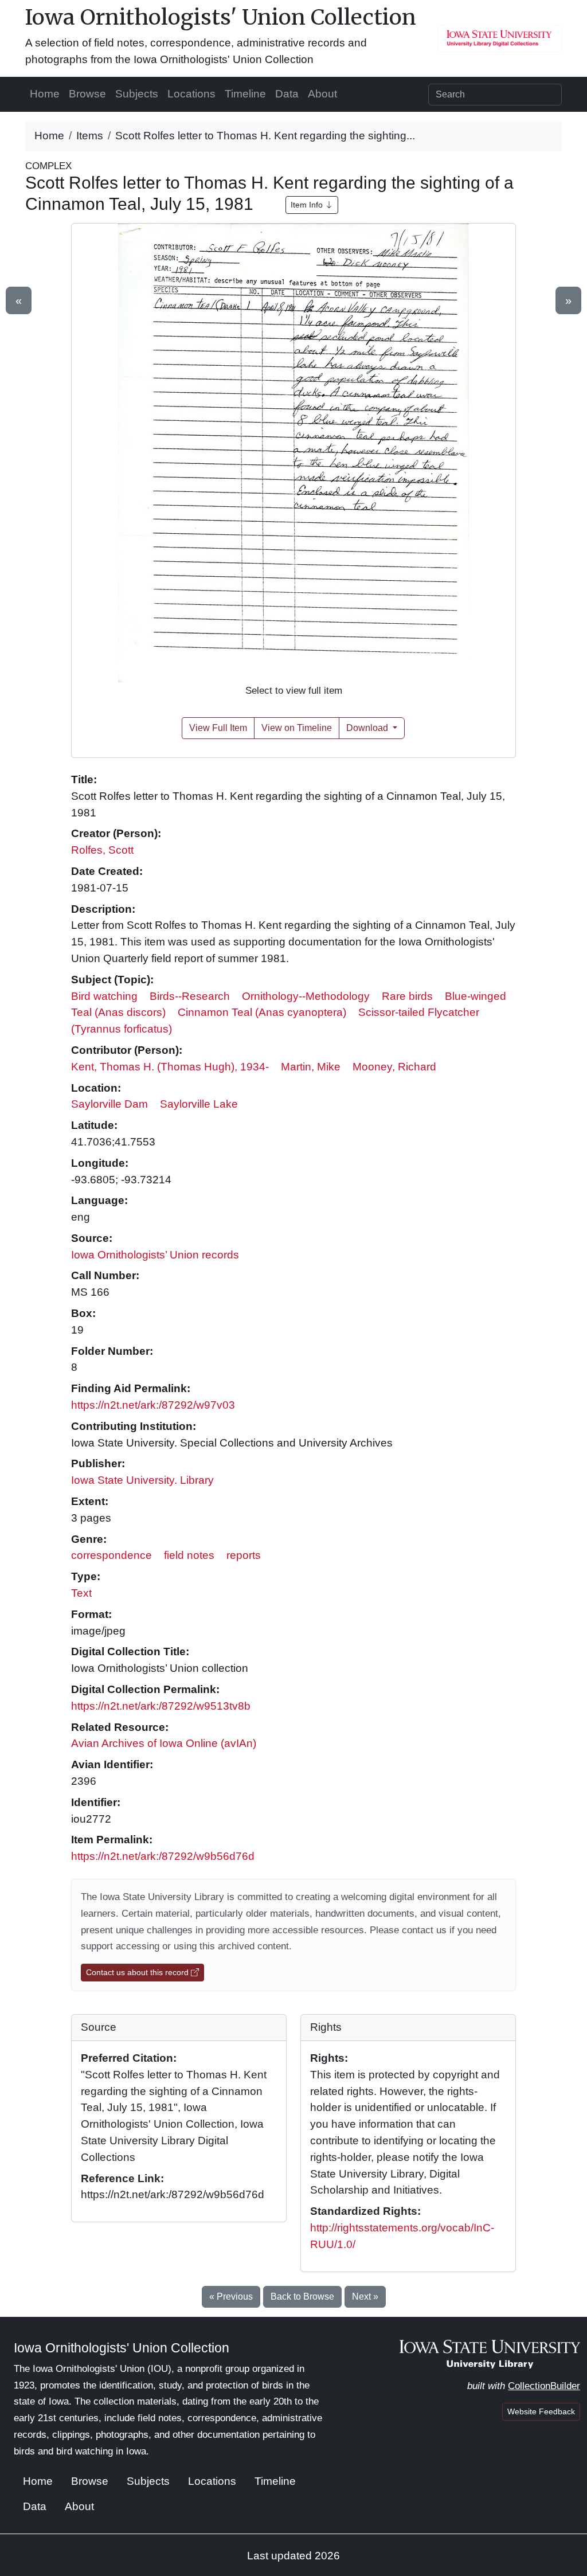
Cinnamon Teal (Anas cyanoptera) (262, 1012)
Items (90, 136)
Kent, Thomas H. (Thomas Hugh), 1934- (170, 1067)
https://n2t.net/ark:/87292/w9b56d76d (163, 1856)
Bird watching (104, 996)
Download (368, 728)
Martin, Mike (311, 1067)
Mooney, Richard (394, 1067)
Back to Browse (302, 2296)
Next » (365, 2296)
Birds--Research (190, 996)
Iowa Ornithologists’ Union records (155, 1255)
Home (45, 94)
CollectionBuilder (544, 2386)
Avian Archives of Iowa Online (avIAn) (164, 1743)
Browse (87, 94)
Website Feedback (541, 2411)
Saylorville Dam (109, 1104)
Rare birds (407, 996)
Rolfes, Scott (102, 850)
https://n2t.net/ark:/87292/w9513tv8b (161, 1706)
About (322, 94)
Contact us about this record (138, 1972)
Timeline (245, 94)
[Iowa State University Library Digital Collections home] (490, 2353)
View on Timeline (297, 728)
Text (81, 1593)
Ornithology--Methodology (306, 996)
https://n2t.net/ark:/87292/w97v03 (153, 1405)
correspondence (111, 1555)
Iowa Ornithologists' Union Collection (221, 17)
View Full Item (218, 728)
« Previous (231, 2296)
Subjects (137, 94)
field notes (189, 1555)
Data (287, 94)
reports (244, 1555)
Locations (191, 94)
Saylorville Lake (199, 1104)
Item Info (308, 205)
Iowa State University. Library (142, 1480)
